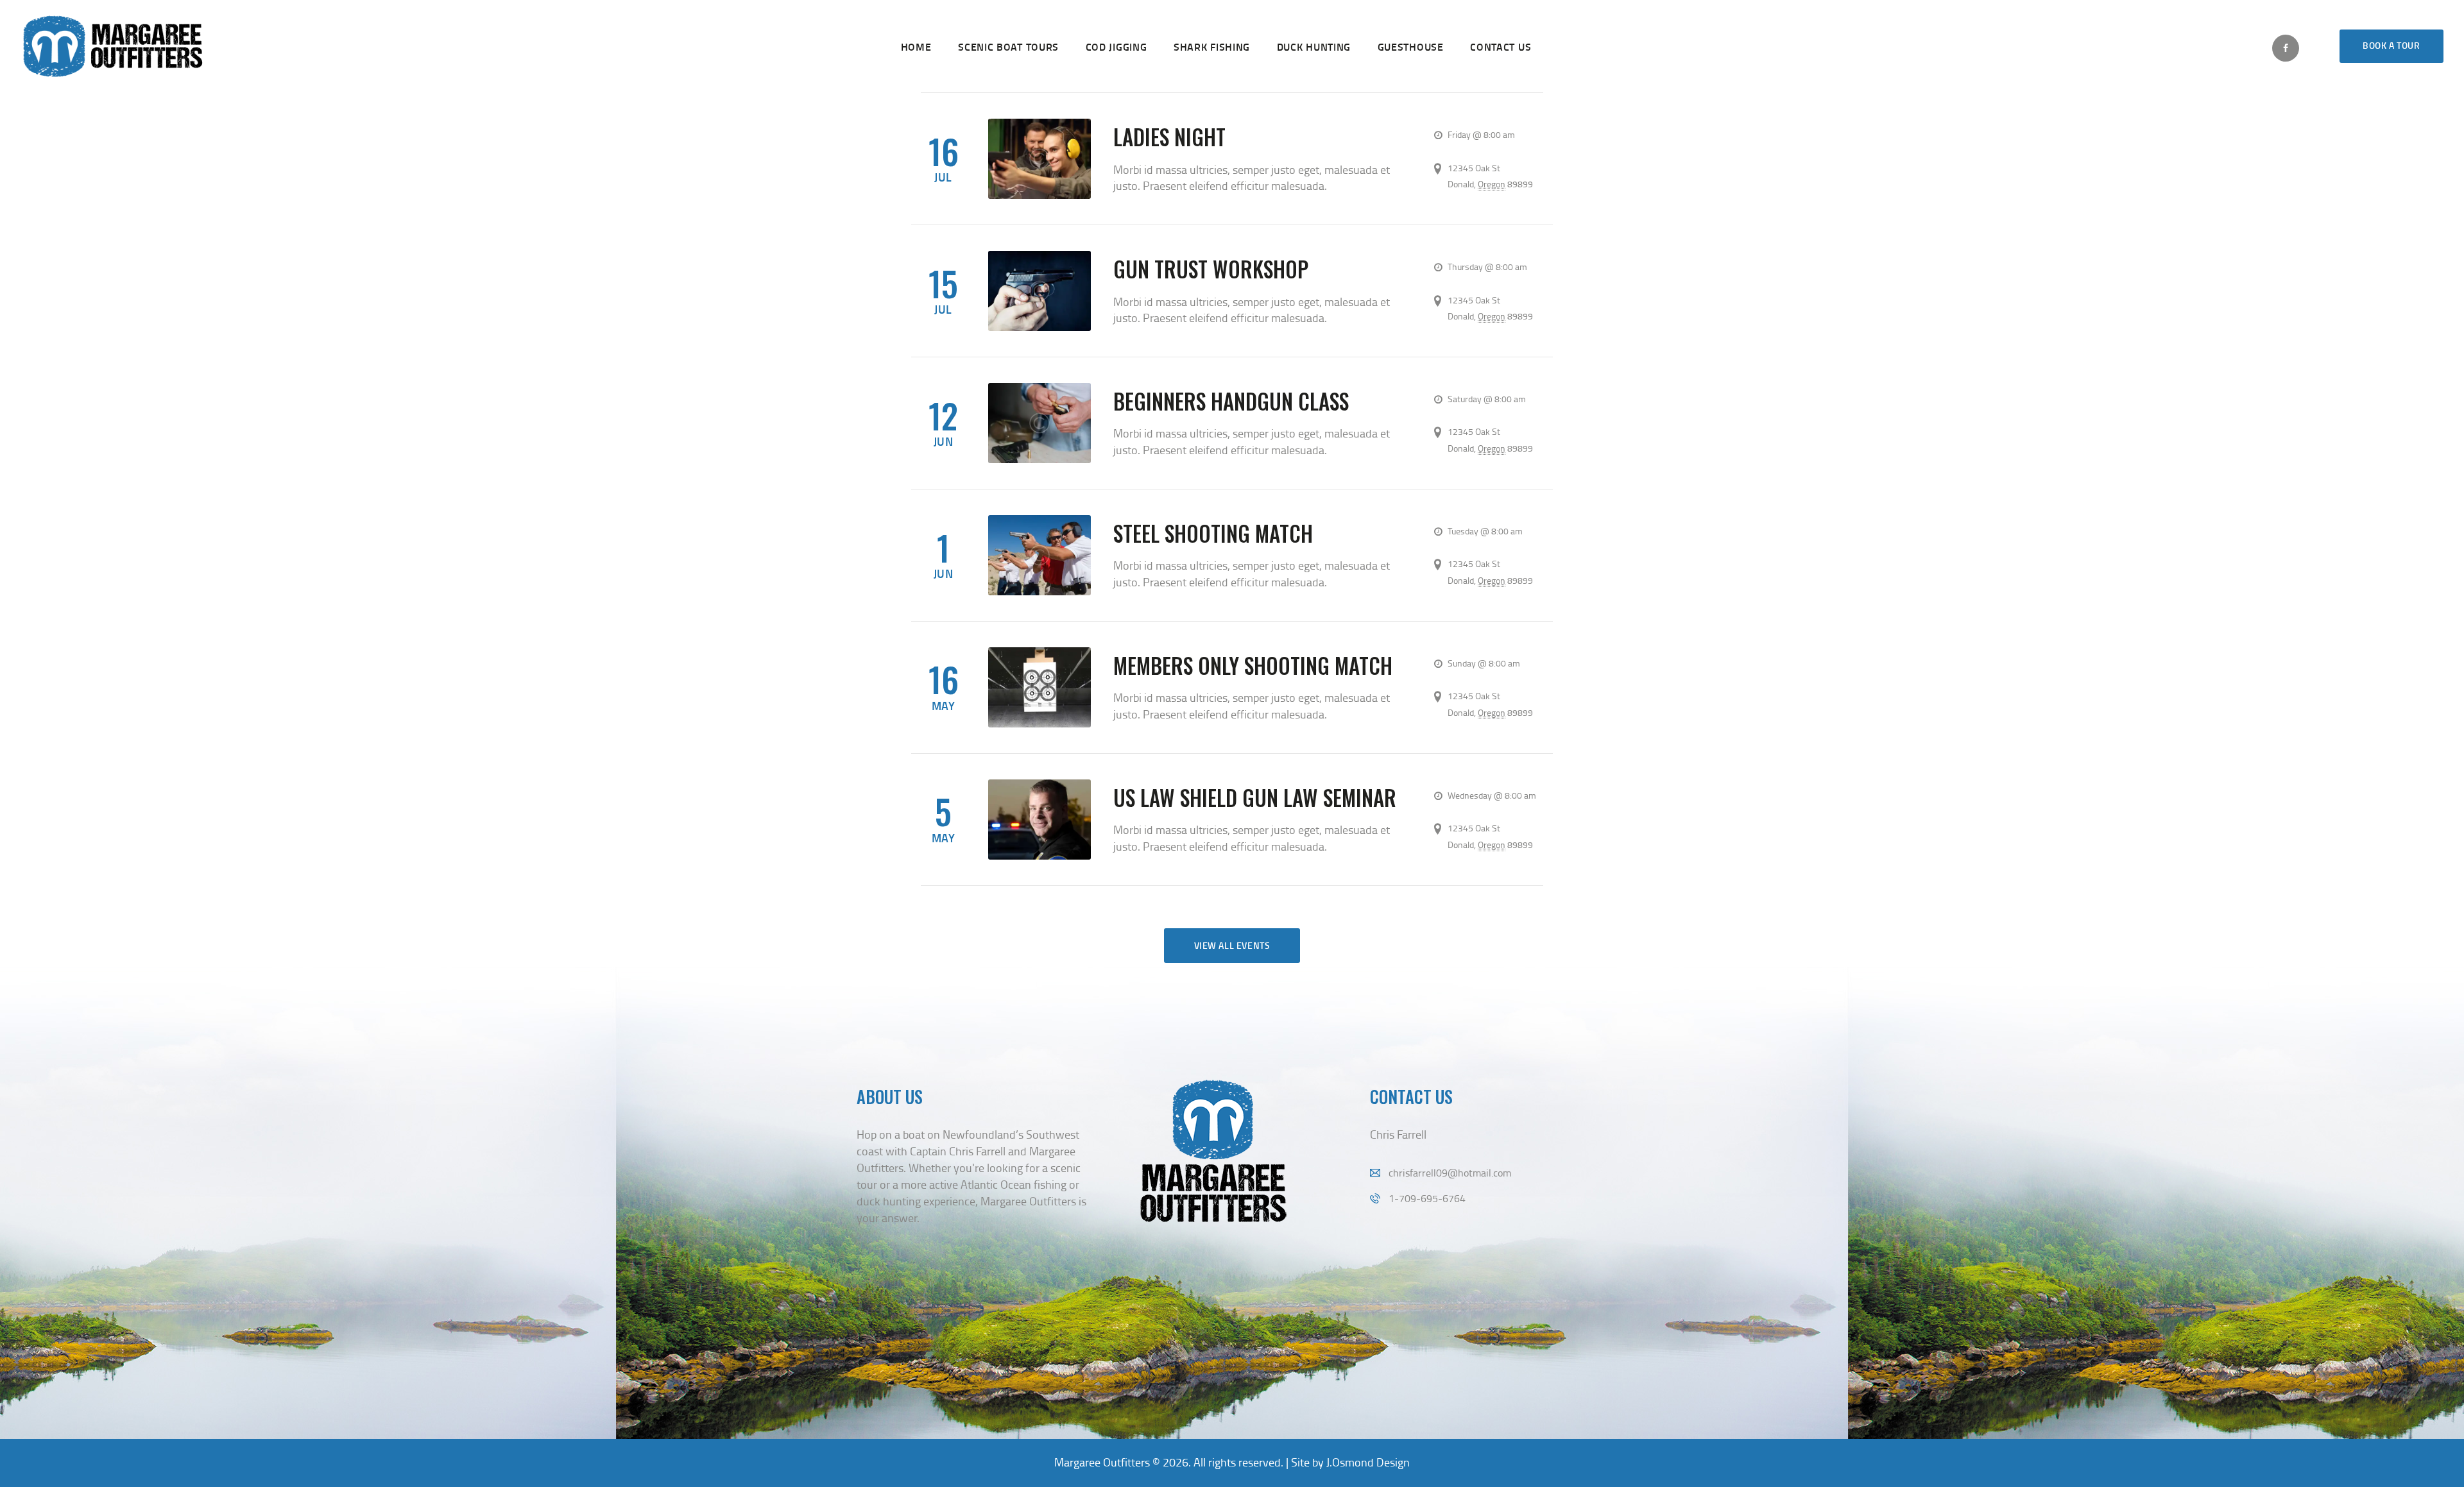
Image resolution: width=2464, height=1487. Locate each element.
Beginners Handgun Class (1231, 401)
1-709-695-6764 (1427, 1198)
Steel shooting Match (1213, 533)
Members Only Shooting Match (1253, 666)
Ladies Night (1169, 137)
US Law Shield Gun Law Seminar (1255, 798)
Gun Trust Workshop (1211, 269)
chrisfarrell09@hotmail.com (1450, 1173)
